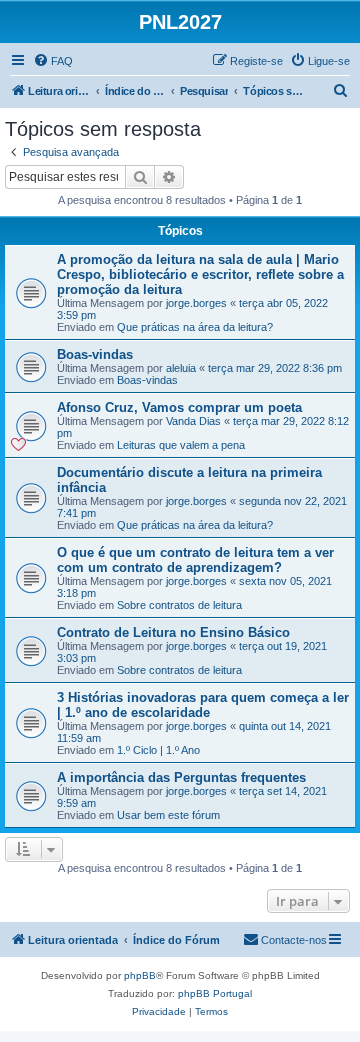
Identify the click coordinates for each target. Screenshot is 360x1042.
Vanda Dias (193, 421)
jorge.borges (196, 303)
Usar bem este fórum (168, 815)
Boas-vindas (95, 354)
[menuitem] (53, 61)
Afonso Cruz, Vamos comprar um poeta (179, 407)
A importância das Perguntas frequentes (181, 777)
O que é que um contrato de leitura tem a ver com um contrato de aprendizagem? (195, 560)
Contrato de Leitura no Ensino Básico (173, 632)
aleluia (181, 368)
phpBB (140, 975)
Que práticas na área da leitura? (195, 327)
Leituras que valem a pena (181, 445)
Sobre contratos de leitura (179, 605)
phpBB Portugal (215, 993)
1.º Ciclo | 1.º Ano (158, 750)
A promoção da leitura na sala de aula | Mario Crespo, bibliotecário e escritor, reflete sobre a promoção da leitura (200, 274)
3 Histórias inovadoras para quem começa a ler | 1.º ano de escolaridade (203, 705)
